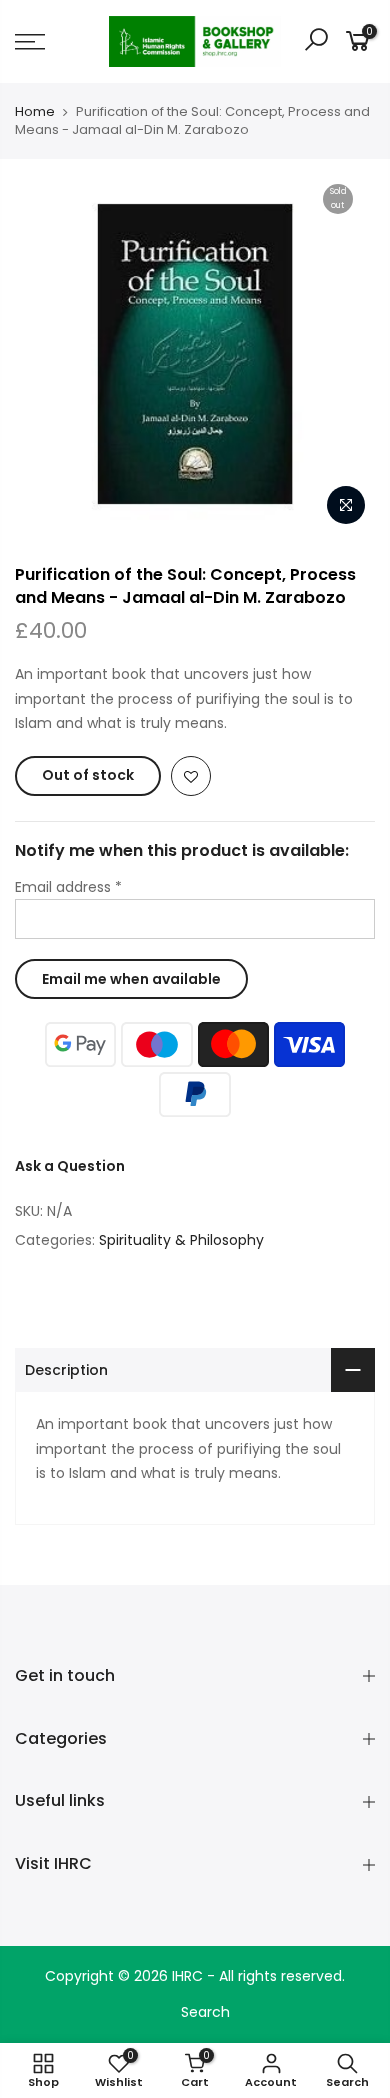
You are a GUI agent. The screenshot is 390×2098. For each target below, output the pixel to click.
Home (35, 112)
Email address (68, 887)
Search (205, 2012)
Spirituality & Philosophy (181, 1240)
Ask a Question (70, 1166)
